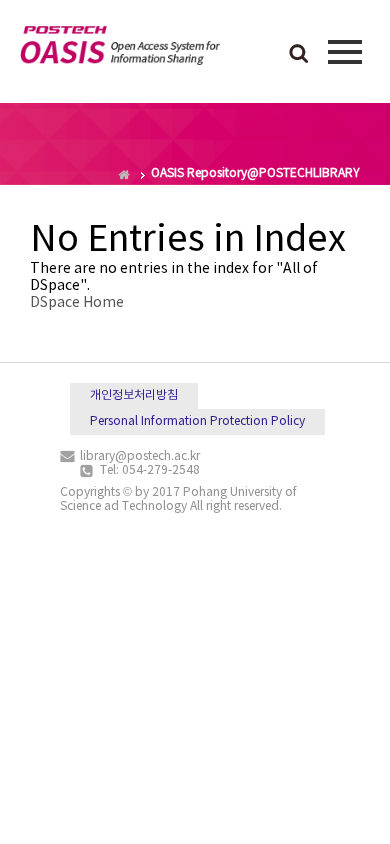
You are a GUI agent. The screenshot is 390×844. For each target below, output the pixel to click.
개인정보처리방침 (134, 395)
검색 (299, 55)
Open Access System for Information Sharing (120, 49)
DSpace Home (77, 303)
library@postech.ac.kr (140, 456)
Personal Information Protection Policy (197, 421)
